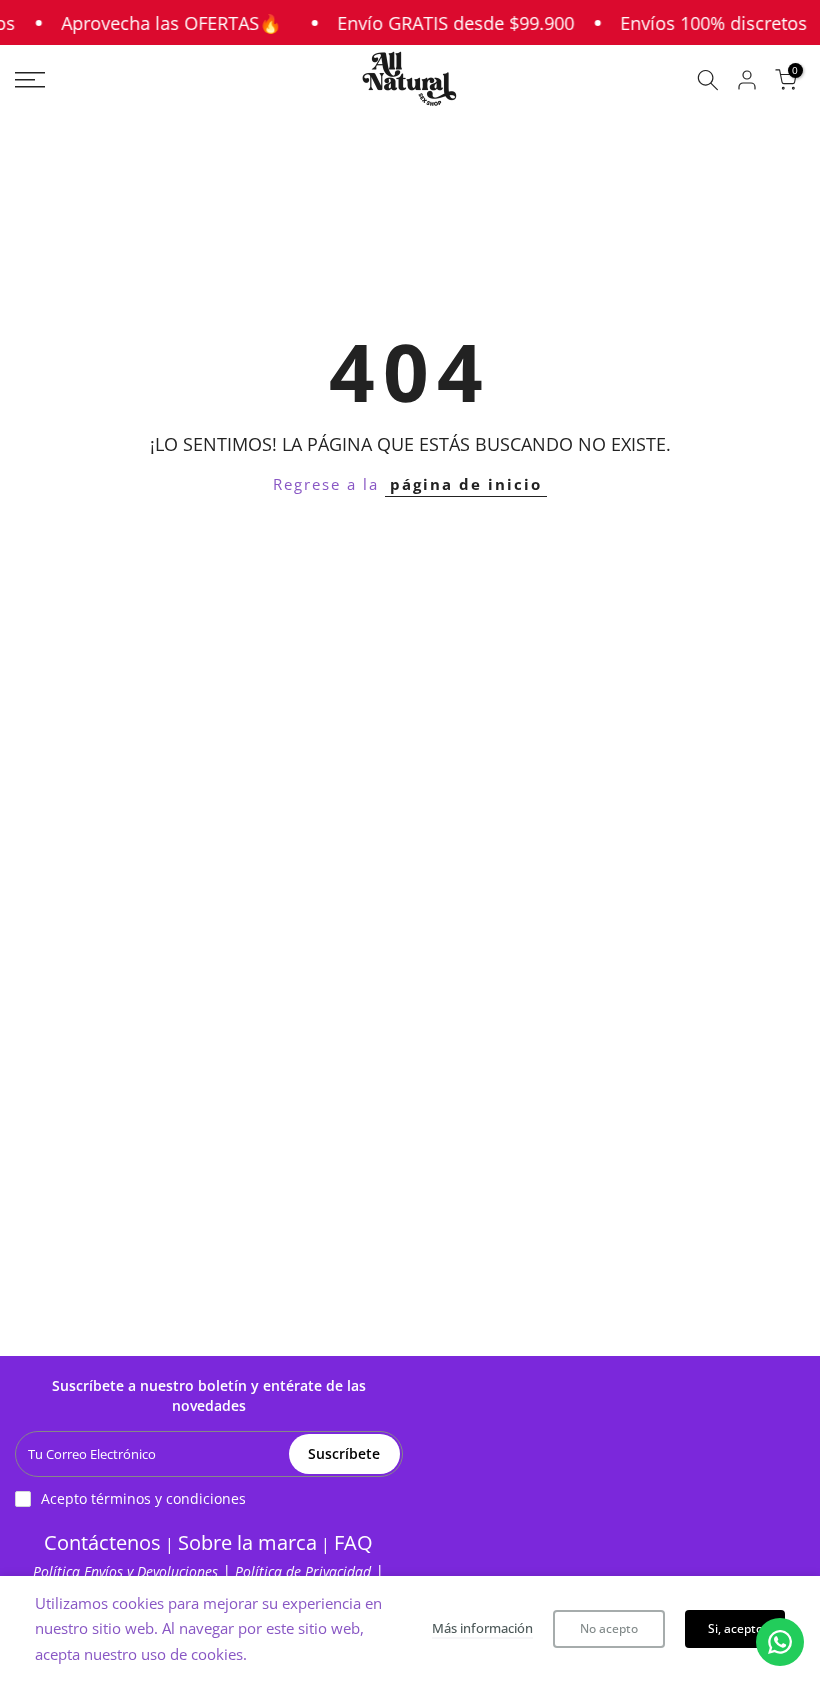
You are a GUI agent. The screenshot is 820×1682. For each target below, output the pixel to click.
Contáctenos (102, 1542)
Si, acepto (735, 1628)
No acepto (609, 1628)
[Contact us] (780, 1642)
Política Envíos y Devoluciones (127, 1571)
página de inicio (466, 484)
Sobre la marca (247, 1542)
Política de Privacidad (305, 1571)
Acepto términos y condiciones (143, 1498)
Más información (482, 1628)
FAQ (353, 1542)
